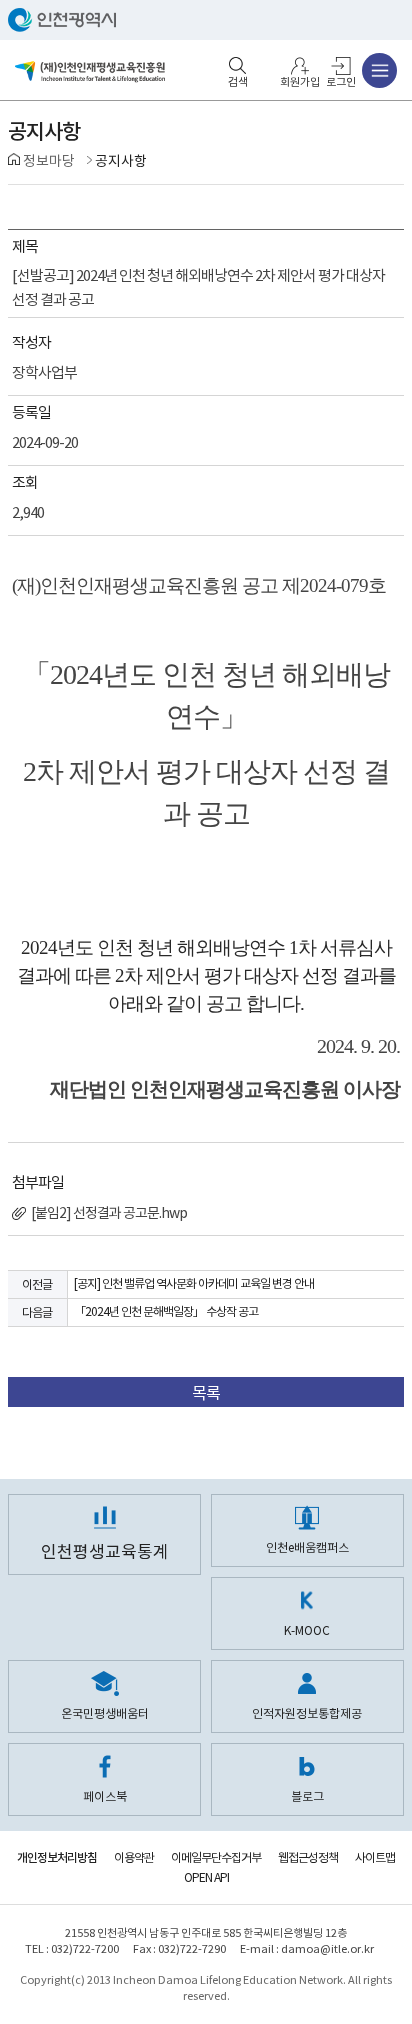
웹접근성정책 (308, 1857)
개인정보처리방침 (57, 1857)
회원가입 (300, 81)
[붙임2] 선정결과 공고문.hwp (108, 1213)
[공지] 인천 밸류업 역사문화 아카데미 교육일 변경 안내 (194, 1283)
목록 (206, 1393)
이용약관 (134, 1857)
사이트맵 (375, 1857)
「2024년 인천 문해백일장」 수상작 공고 (166, 1311)
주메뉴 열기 (379, 70)
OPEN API (206, 1877)
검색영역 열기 (238, 65)
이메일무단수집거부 (216, 1857)
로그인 (341, 81)
